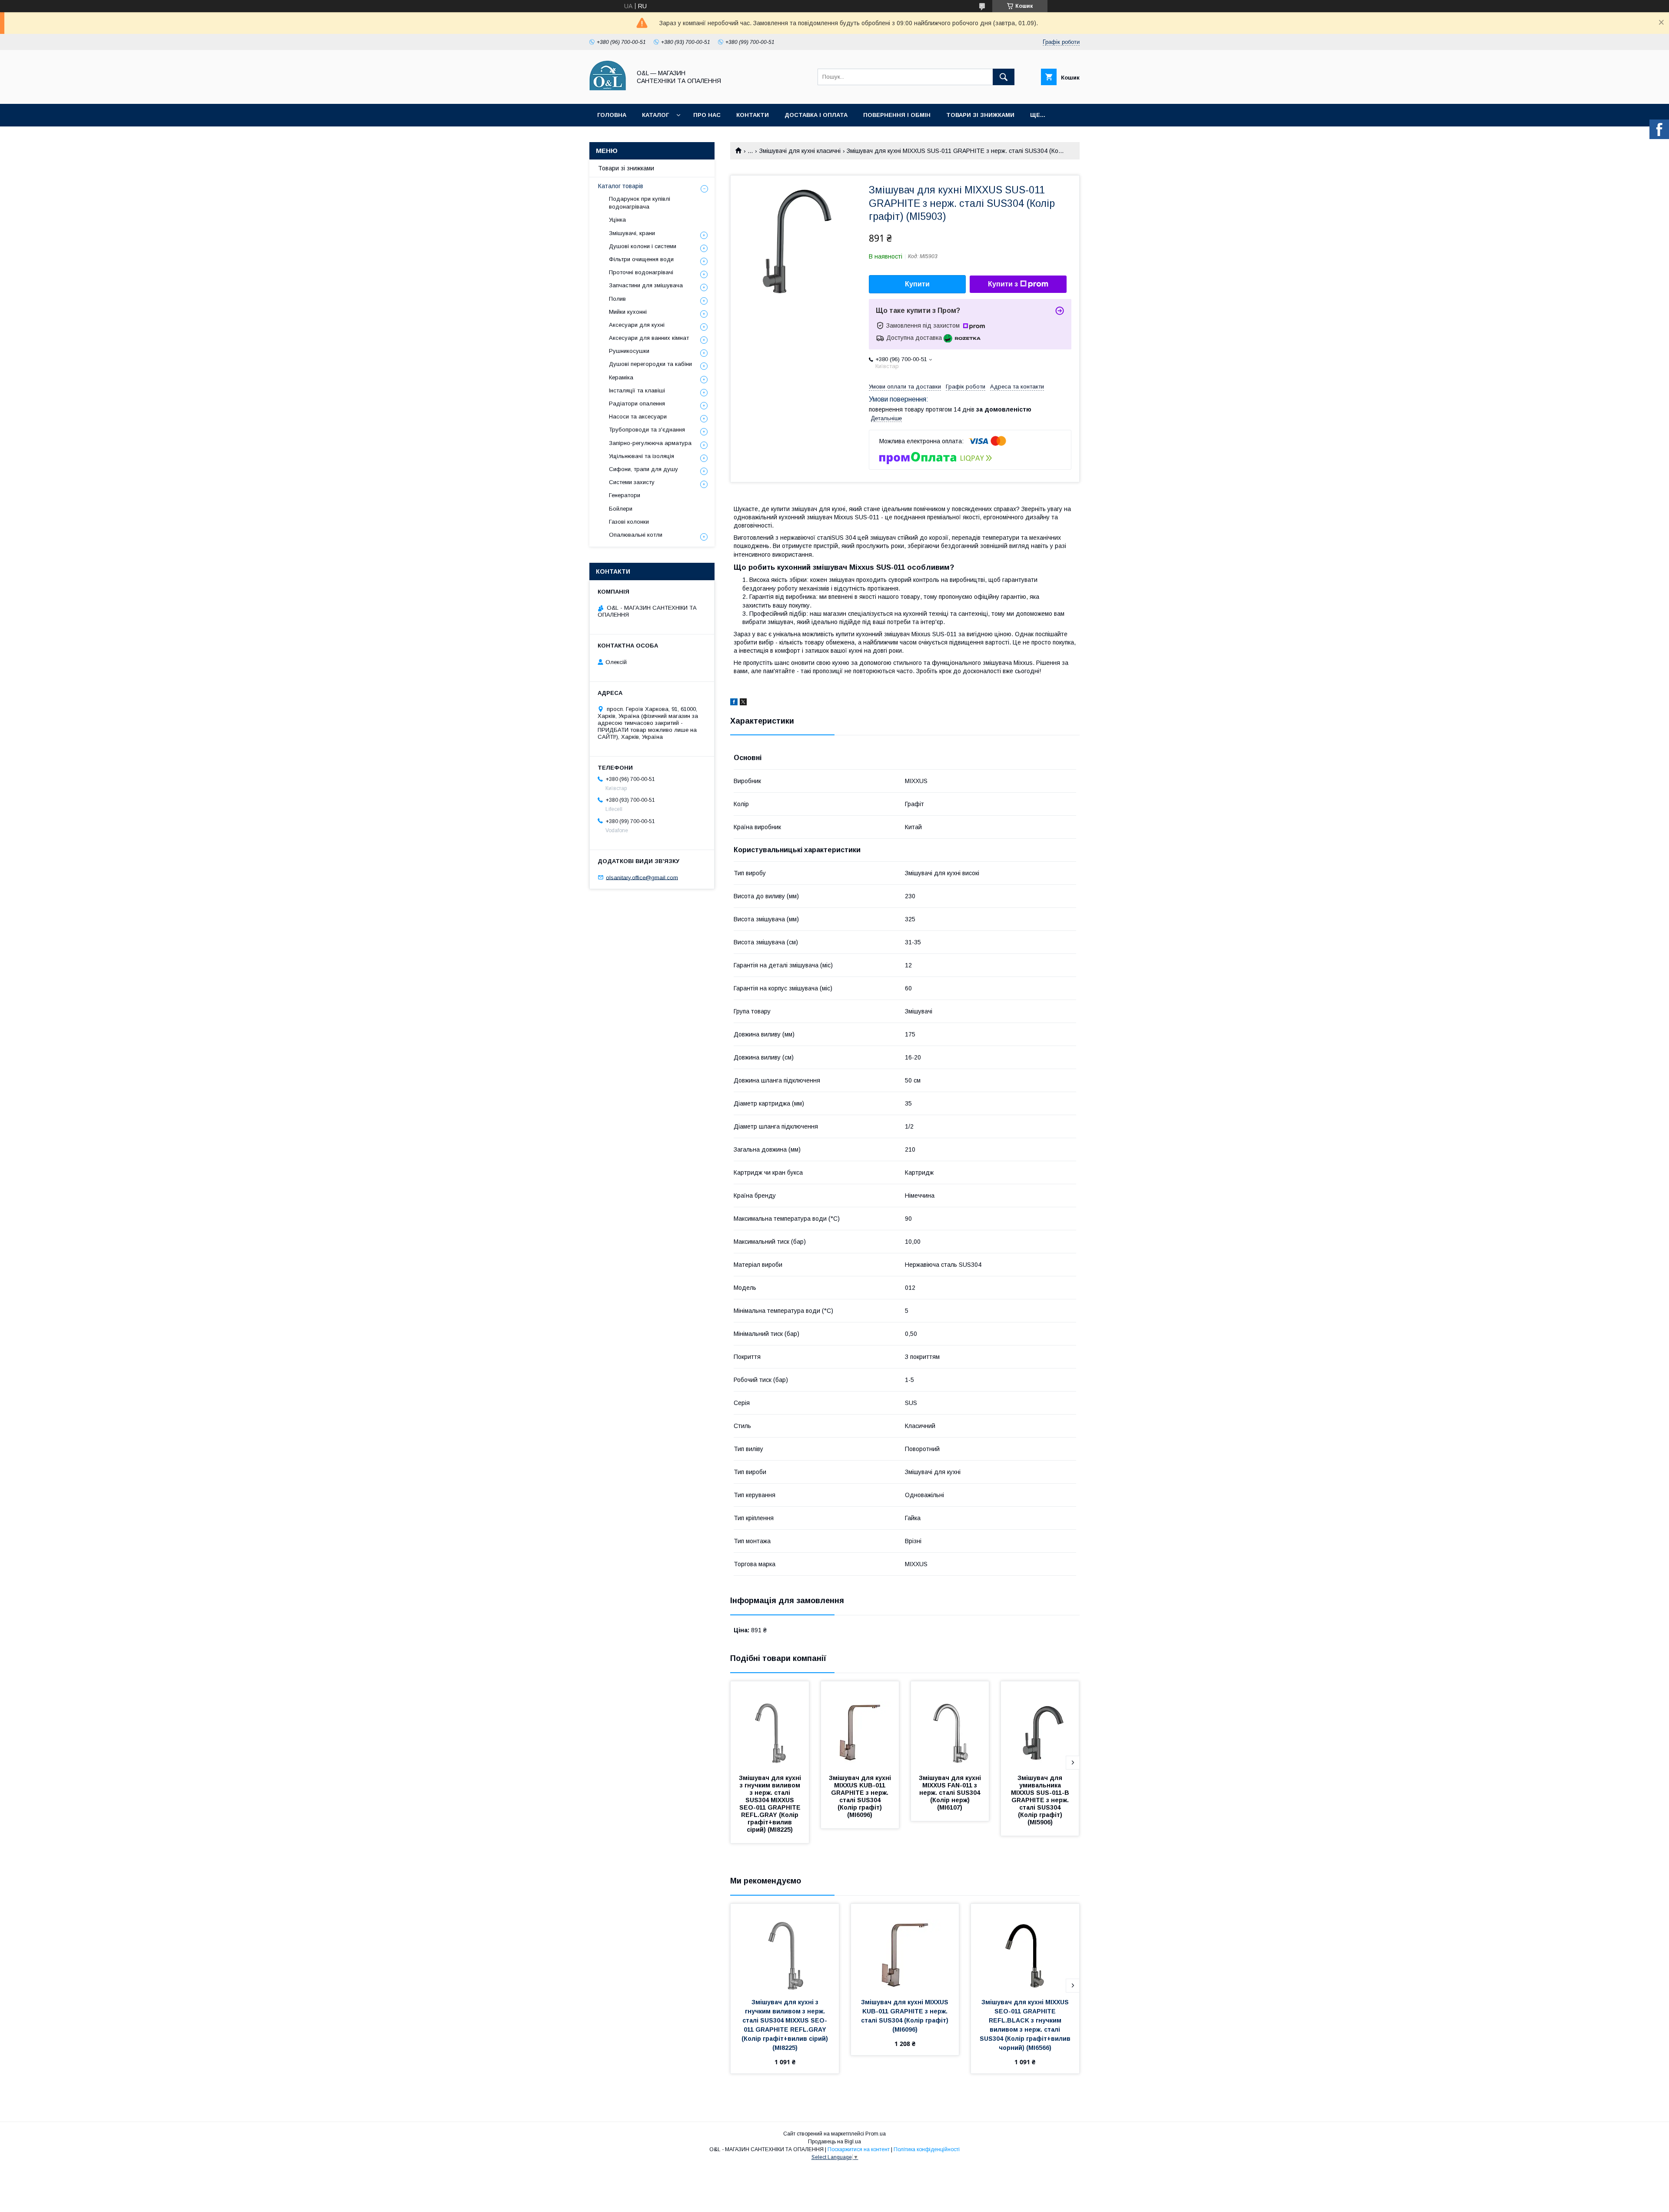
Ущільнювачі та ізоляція (642, 456)
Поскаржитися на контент (859, 2149)
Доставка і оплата (816, 115)
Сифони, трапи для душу (643, 469)
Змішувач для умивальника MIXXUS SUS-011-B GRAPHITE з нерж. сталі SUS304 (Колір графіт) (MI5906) (1041, 1800)
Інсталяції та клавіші (637, 390)
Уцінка (617, 220)
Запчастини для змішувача (646, 285)
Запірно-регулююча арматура (650, 443)
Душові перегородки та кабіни (650, 364)
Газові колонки (629, 522)
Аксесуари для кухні (637, 325)
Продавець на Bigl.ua (834, 2142)
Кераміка (621, 377)
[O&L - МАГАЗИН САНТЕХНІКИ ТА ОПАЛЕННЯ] (608, 93)
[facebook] (734, 703)
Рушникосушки (629, 351)
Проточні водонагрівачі (641, 272)
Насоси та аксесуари (638, 417)
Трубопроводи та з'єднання (647, 430)
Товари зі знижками (980, 115)
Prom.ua (876, 2134)
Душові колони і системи (643, 246)
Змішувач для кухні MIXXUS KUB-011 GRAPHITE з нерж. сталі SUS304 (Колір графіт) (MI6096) (861, 1796)
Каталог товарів (621, 186)
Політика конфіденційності (927, 2149)
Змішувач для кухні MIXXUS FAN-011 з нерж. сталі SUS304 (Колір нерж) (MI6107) (951, 1793)
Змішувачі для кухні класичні (800, 151)
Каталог (655, 115)
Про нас (707, 115)
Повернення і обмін (897, 115)
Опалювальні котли (636, 535)
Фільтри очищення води (641, 259)
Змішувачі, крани (632, 233)
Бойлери (621, 509)
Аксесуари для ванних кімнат (649, 338)
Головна (612, 115)
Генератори (625, 495)
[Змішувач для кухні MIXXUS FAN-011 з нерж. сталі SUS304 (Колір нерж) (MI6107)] (950, 1725)
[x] (743, 703)
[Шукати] (1004, 77)
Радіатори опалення (637, 404)
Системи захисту (632, 482)
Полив (617, 299)
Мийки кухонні (628, 312)
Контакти (753, 115)
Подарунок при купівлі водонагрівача (640, 203)
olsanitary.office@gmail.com (642, 877)
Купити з (1003, 284)
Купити (917, 284)
